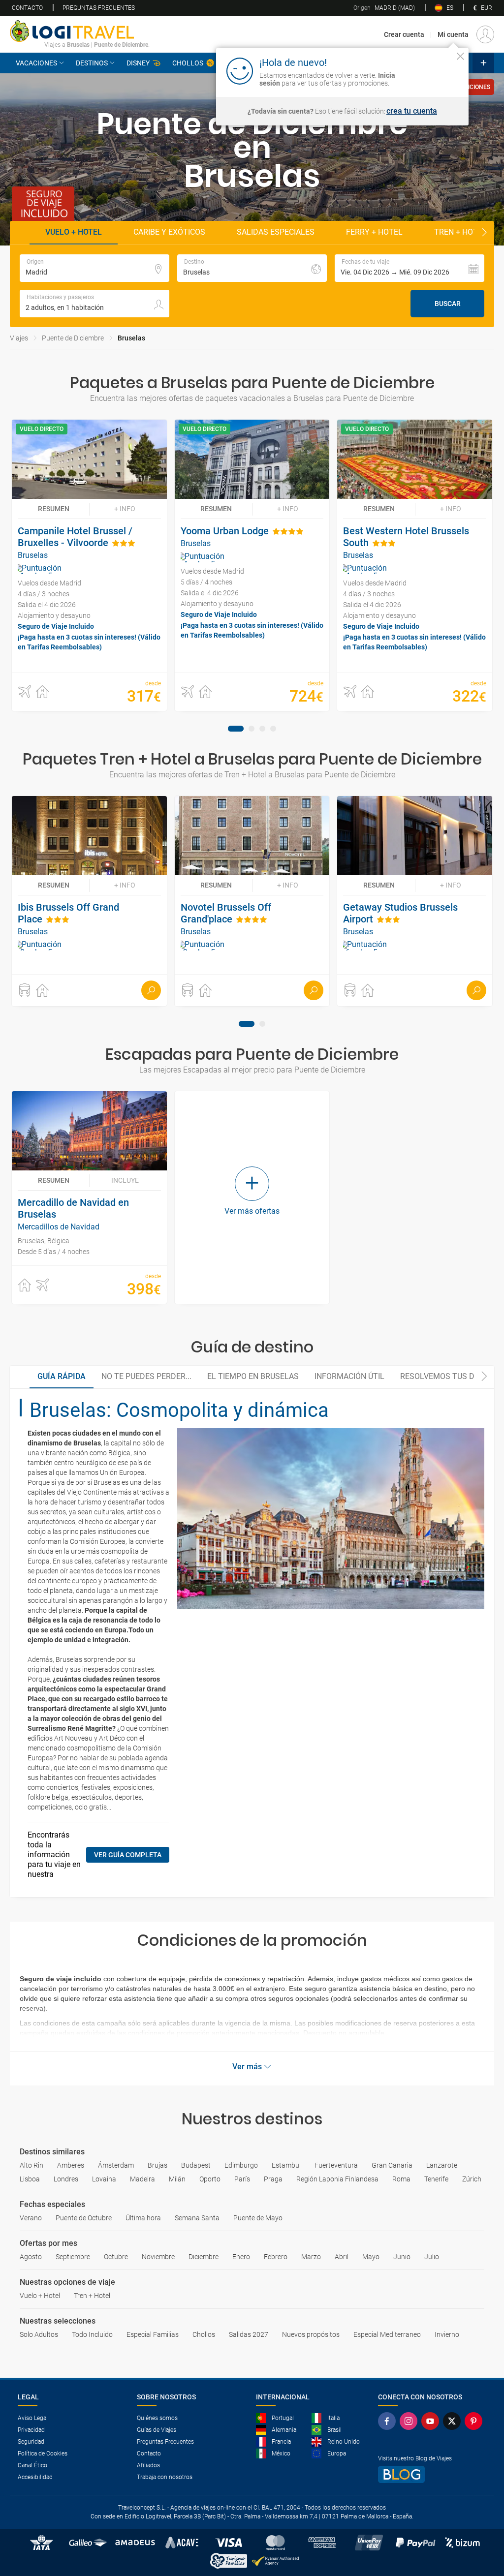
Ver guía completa (128, 1855)
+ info (125, 509)
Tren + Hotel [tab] (460, 232)
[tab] (236, 729)
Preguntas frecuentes (99, 8)
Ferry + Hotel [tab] (374, 232)
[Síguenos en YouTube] (432, 2421)
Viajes (19, 338)
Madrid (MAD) (384, 8)
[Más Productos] (483, 63)
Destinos (92, 63)
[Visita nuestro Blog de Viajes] (432, 2474)
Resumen (54, 509)
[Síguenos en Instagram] (410, 2421)
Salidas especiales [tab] (276, 232)
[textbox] (94, 268)
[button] (409, 268)
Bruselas (131, 338)
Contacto (27, 8)
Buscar (448, 304)
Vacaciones (36, 63)
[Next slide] (484, 233)
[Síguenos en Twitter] (454, 2421)
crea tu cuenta (412, 111)
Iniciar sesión (430, 70)
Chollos (188, 63)
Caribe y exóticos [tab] (169, 232)
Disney (138, 63)
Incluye (125, 1180)
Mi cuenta (453, 34)
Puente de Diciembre (73, 338)
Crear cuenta (404, 34)
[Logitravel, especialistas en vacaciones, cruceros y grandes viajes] (80, 31)
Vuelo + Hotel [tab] (74, 232)
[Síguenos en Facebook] (389, 2421)
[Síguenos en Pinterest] (475, 2421)
